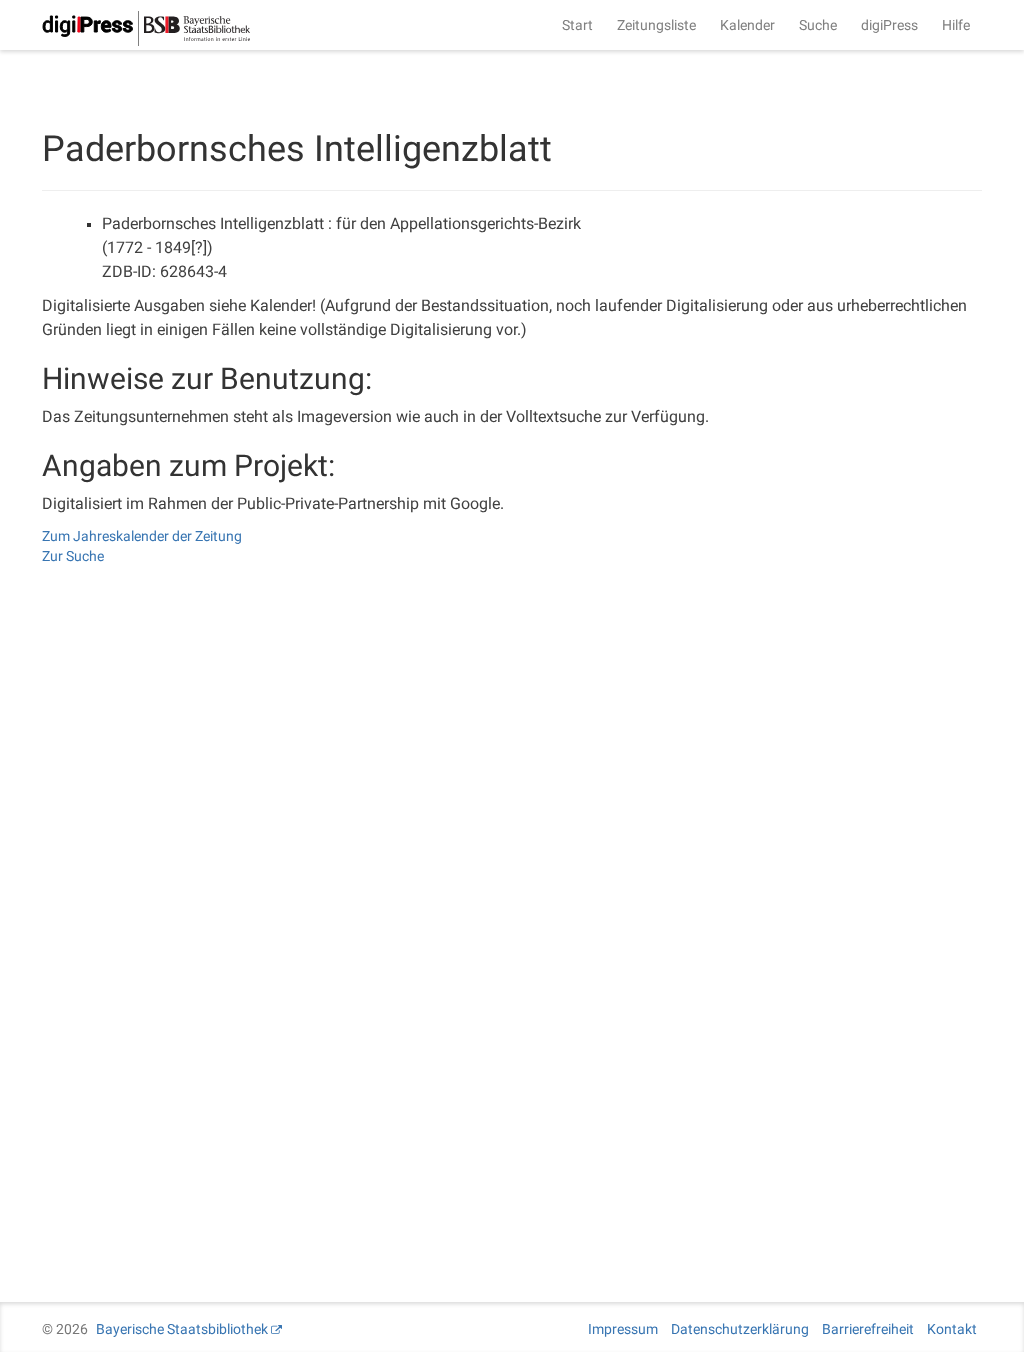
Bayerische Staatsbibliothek (182, 1329)
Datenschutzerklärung (740, 1329)
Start (577, 25)
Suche (818, 25)
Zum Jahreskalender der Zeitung (142, 536)
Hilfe (956, 25)
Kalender (747, 25)
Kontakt (952, 1329)
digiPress (889, 25)
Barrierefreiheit (868, 1329)
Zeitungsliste (656, 25)
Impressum (623, 1329)
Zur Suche (73, 556)
